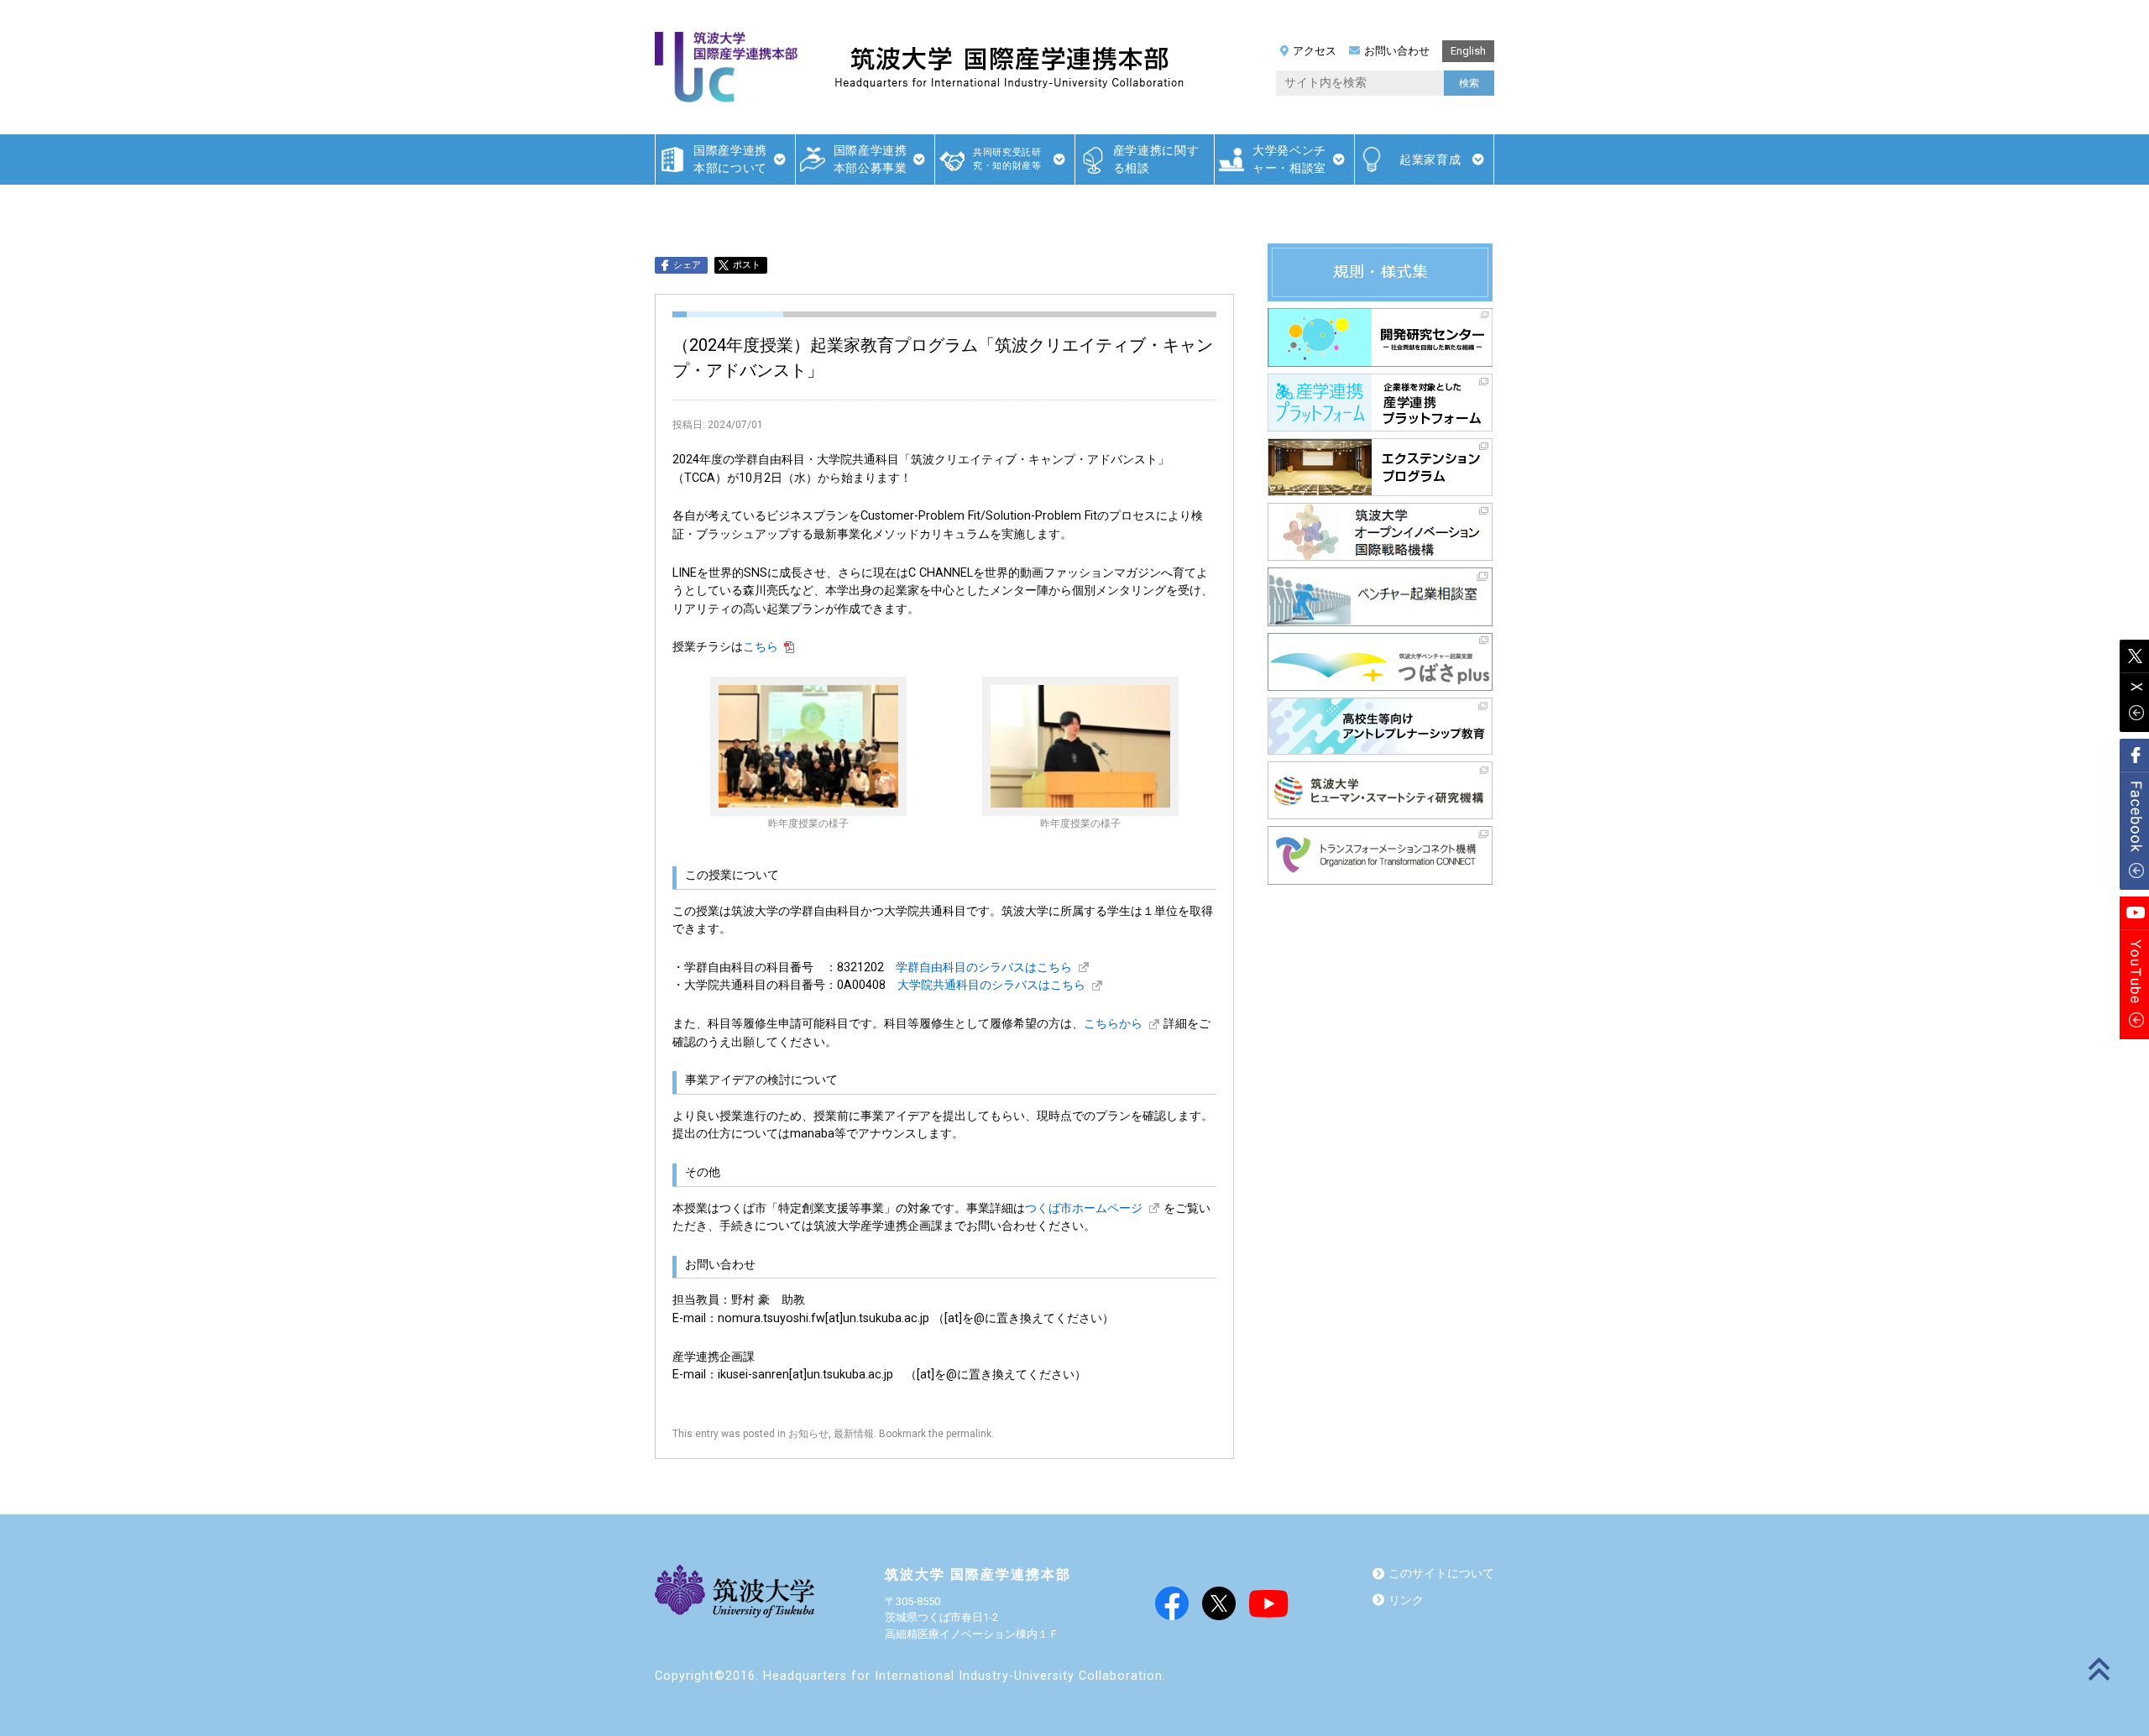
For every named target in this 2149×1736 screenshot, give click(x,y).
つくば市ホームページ (1084, 1208)
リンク (1406, 1600)
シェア (687, 265)
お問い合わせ (1397, 51)
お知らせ (808, 1434)
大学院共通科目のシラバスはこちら (991, 985)
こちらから (1113, 1024)
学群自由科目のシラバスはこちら (984, 967)
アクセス (1315, 51)
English (1468, 51)
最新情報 (854, 1434)
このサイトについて (1441, 1574)
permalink (969, 1434)
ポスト (747, 265)
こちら (761, 647)
